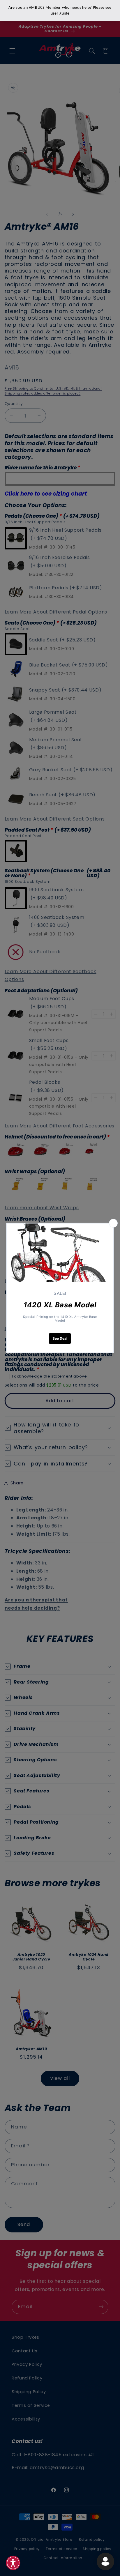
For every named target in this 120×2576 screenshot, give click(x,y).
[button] (13, 2563)
